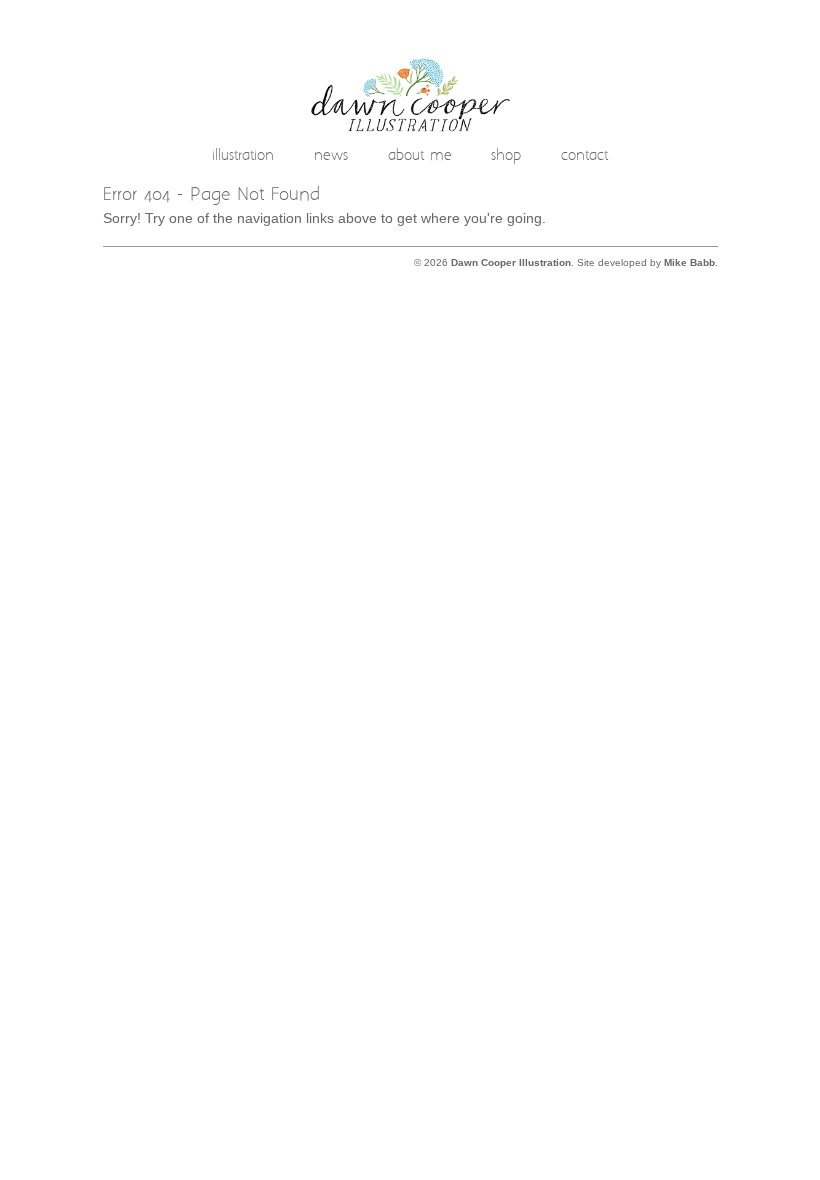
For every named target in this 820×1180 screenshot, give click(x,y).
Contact (584, 157)
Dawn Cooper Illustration (511, 262)
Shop (506, 157)
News (331, 157)
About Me (420, 157)
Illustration (243, 157)
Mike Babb (689, 262)
